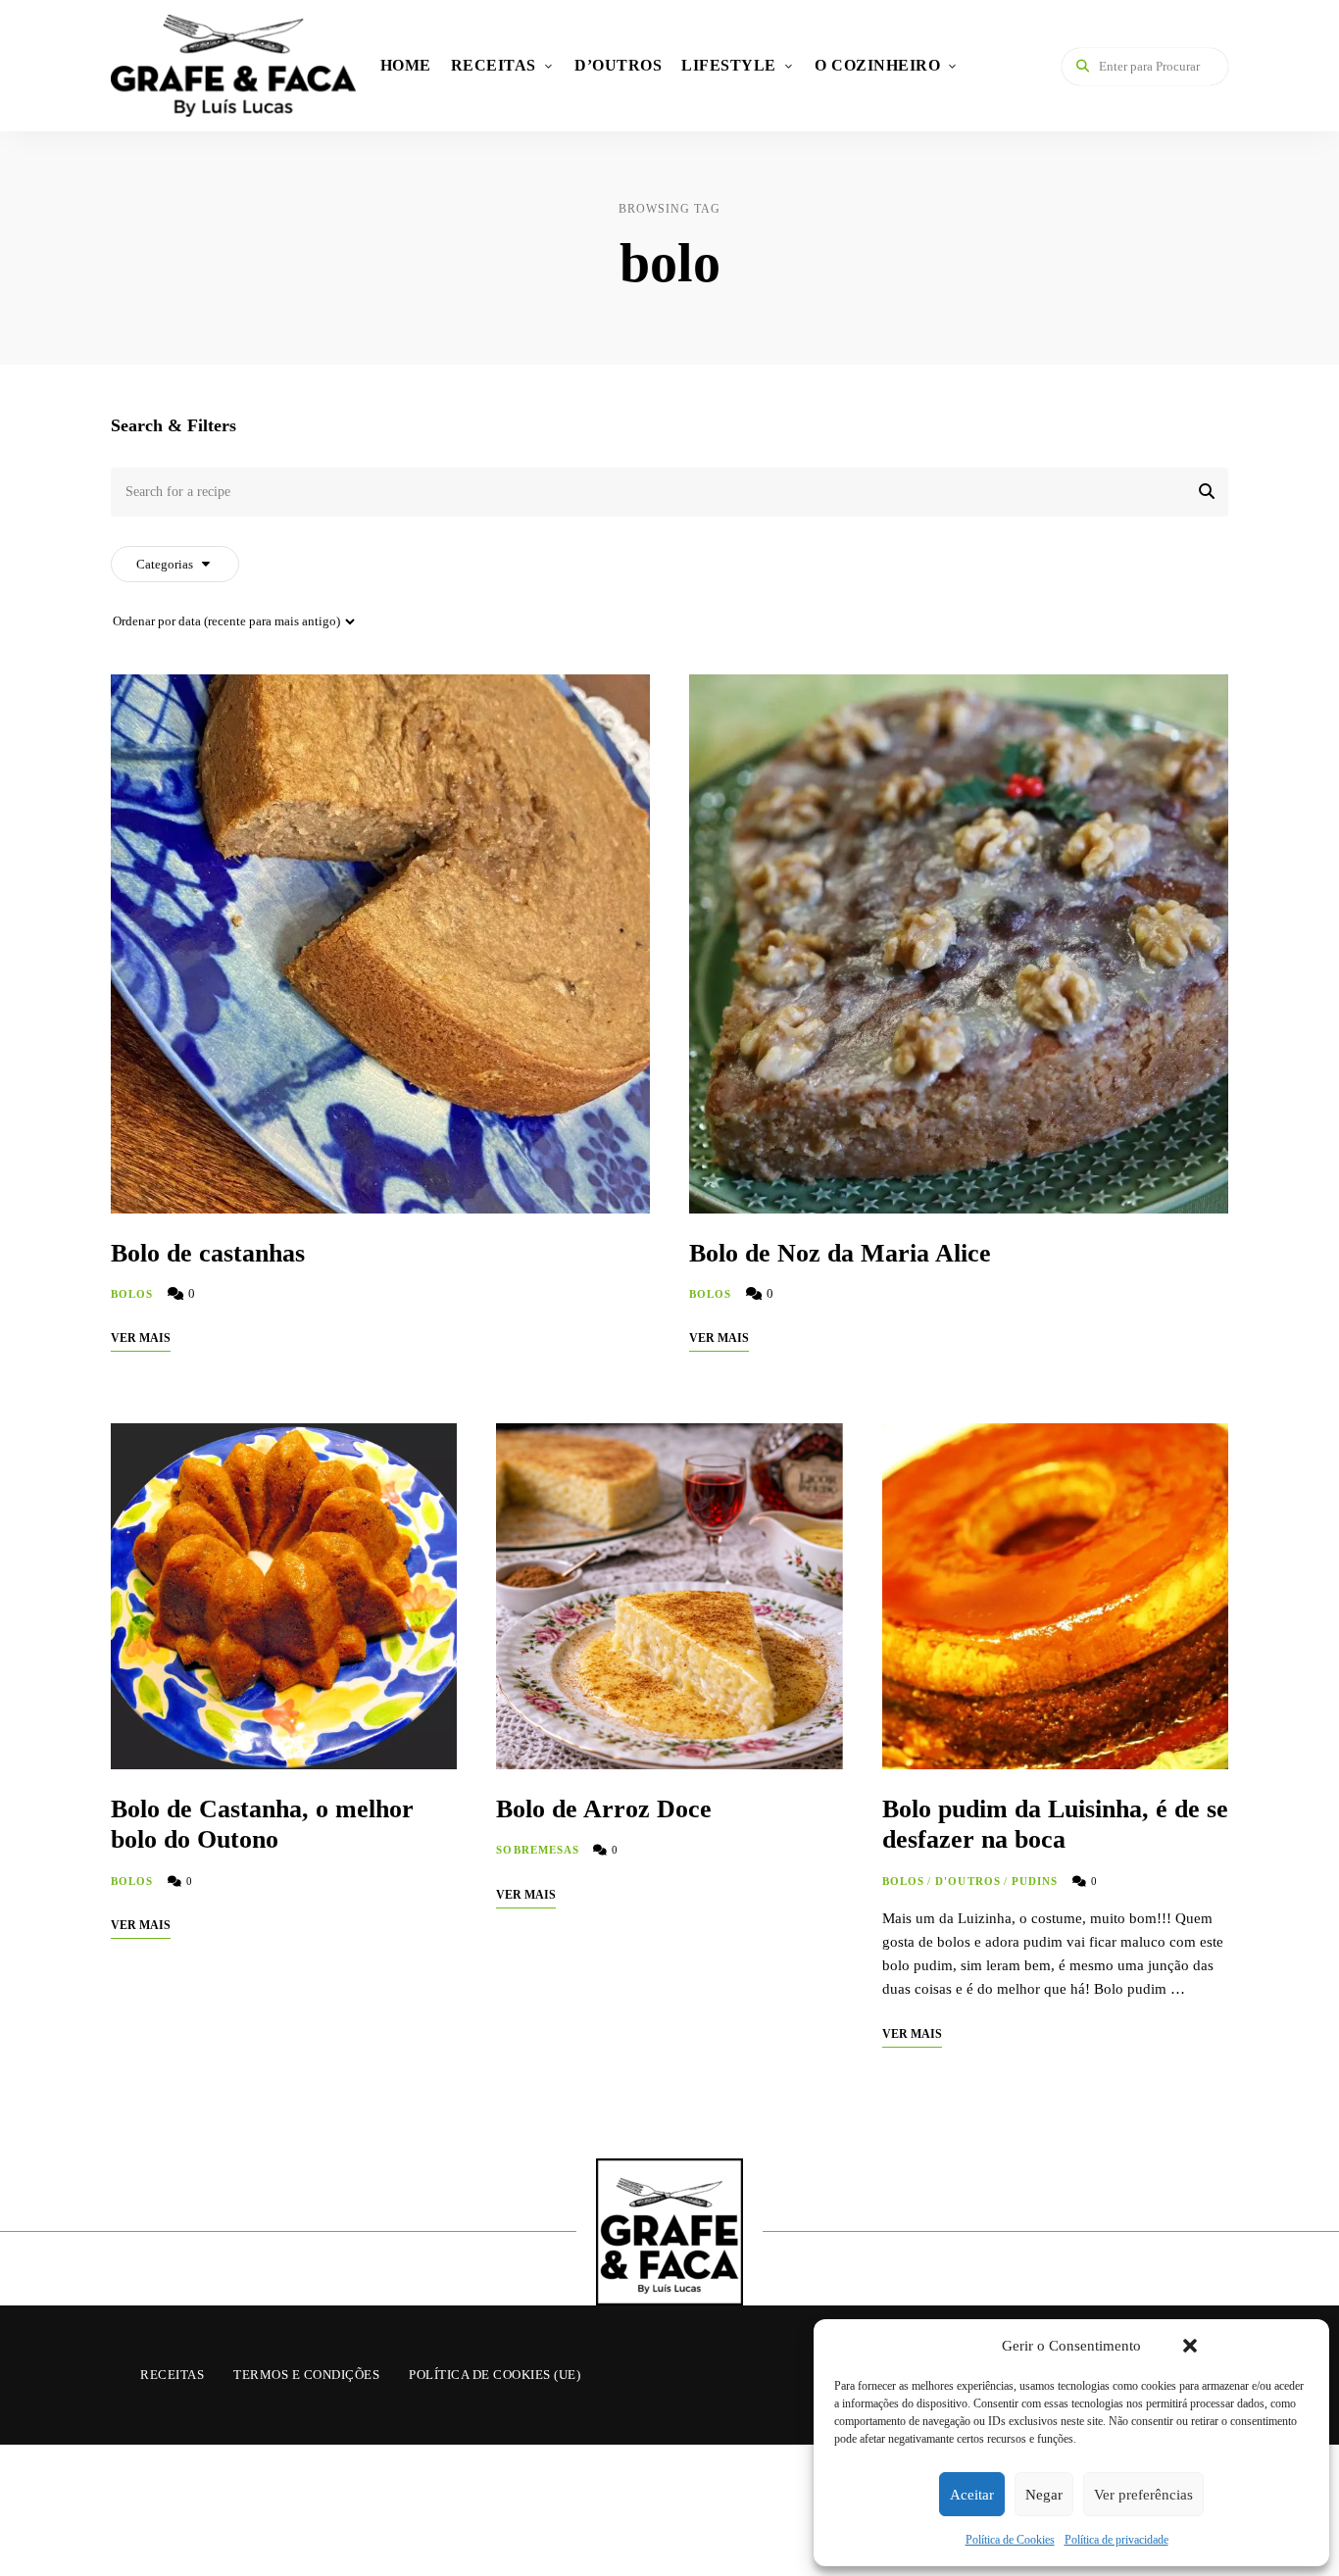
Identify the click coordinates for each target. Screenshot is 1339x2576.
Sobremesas (538, 1850)
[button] (1190, 2346)
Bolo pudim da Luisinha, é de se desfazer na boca (1055, 1824)
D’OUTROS (618, 65)
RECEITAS (494, 65)
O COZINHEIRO (877, 65)
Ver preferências (1143, 2495)
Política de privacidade (1116, 2540)
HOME (406, 65)
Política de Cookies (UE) (495, 2375)
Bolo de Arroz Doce (604, 1809)
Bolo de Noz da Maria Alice (840, 1253)
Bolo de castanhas (208, 1253)
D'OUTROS (968, 1881)
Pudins (1035, 1881)
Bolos (132, 1294)
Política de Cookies (1010, 2540)
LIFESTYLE (729, 65)
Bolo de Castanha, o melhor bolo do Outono (262, 1824)
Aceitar (972, 2495)
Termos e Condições (306, 2375)
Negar (1044, 2495)
